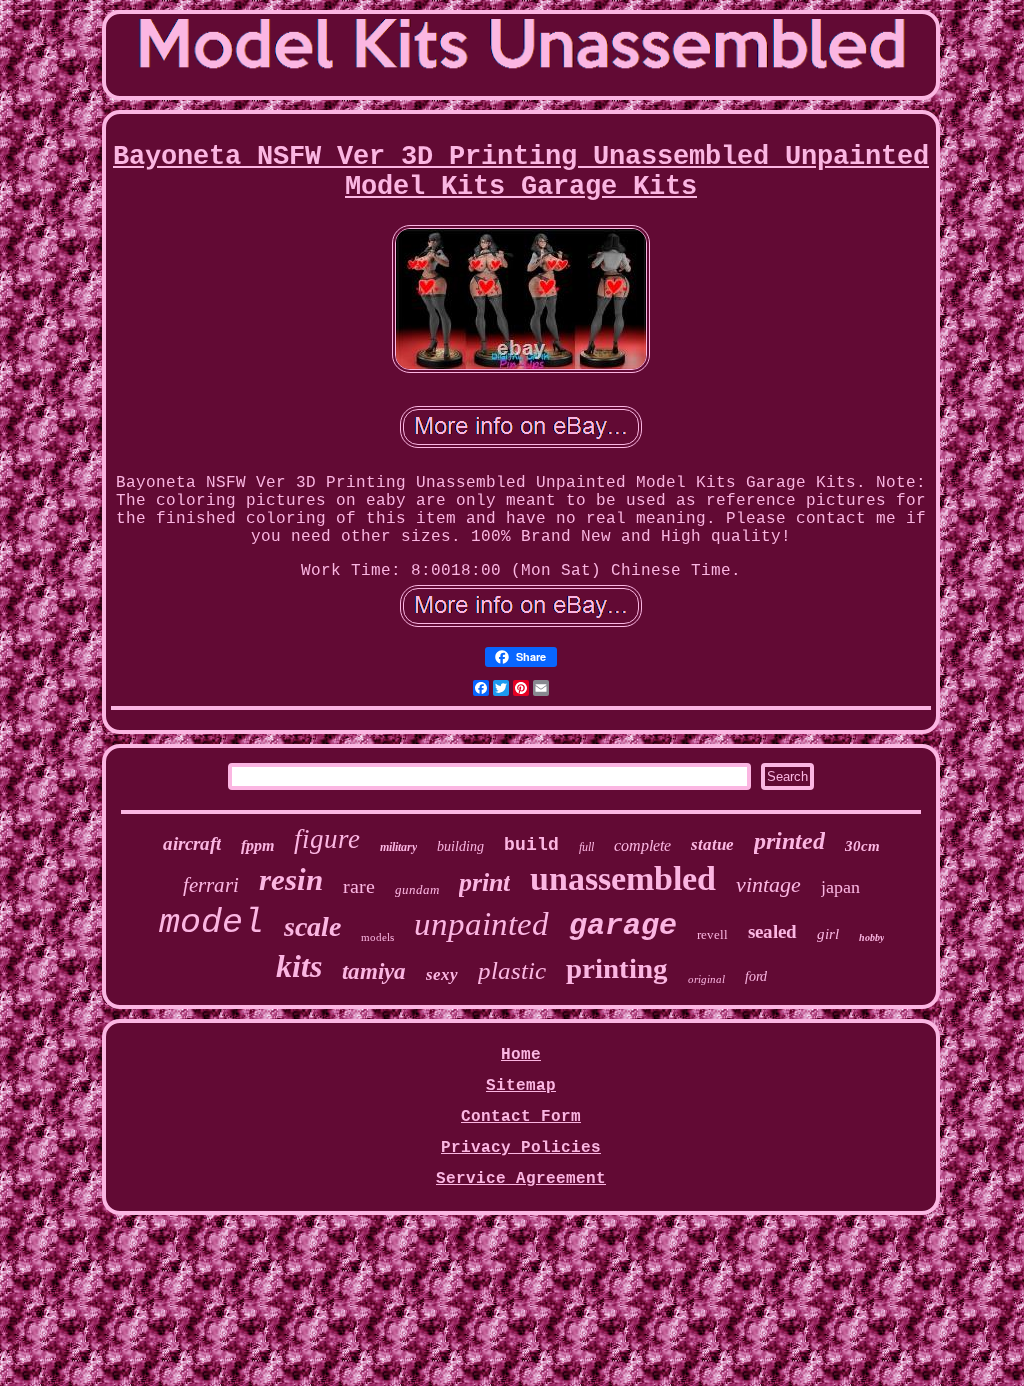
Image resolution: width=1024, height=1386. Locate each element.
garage (623, 926)
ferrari (211, 885)
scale (312, 926)
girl (828, 934)
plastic (512, 970)
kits (299, 966)
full (586, 847)
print (484, 882)
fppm (257, 845)
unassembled (623, 878)
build (531, 845)
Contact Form (521, 1117)
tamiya (374, 971)
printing (617, 968)
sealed (772, 931)
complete (642, 845)
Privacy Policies (521, 1148)
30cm (862, 846)
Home (521, 1055)
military (398, 847)
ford (756, 976)
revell (712, 934)
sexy (442, 974)
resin (291, 879)
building (460, 846)
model (211, 923)
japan (840, 887)
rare (359, 886)
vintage (768, 884)
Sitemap (521, 1086)
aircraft (192, 843)
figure (327, 839)
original (706, 979)
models (377, 937)
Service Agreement (521, 1179)
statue (712, 844)
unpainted (481, 924)
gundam (417, 889)
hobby (871, 937)
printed (789, 841)
